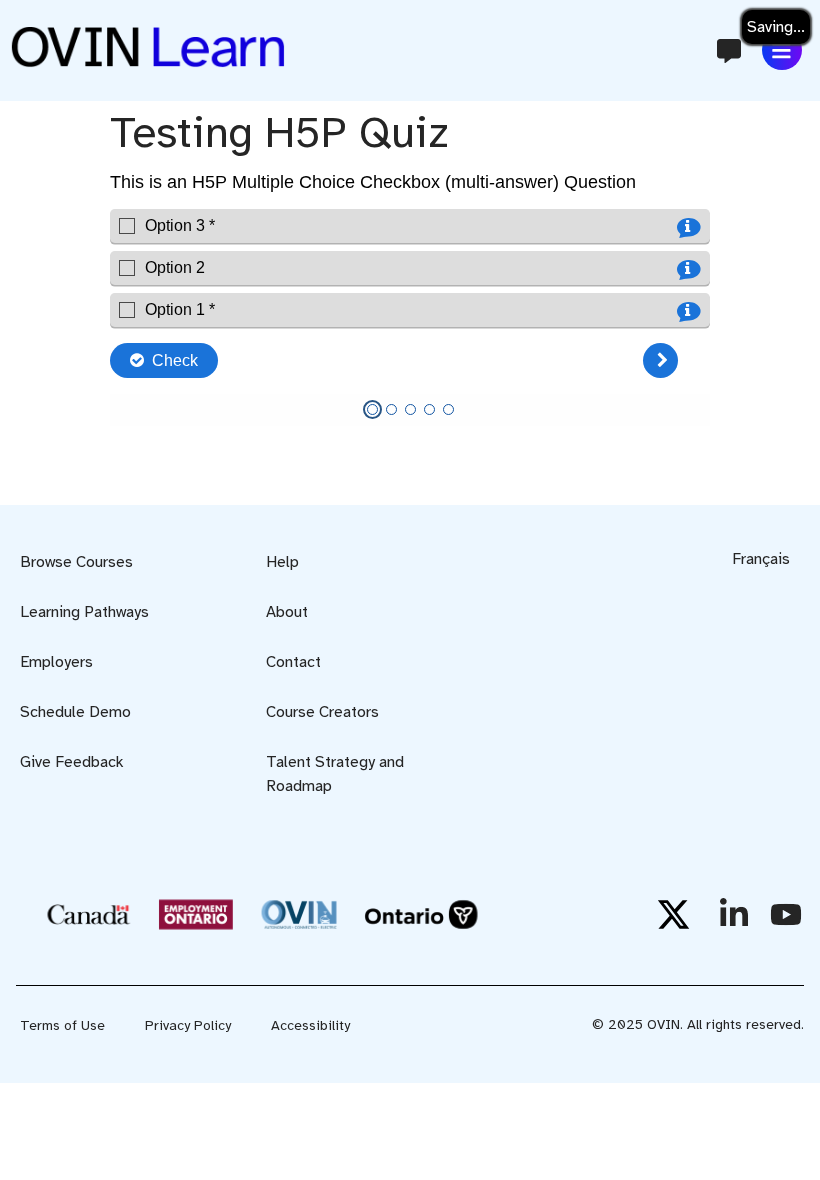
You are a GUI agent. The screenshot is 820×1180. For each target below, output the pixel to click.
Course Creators (322, 712)
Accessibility (310, 1025)
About (287, 612)
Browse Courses (76, 562)
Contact (293, 662)
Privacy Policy (188, 1025)
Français (761, 559)
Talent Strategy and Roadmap (335, 774)
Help (282, 562)
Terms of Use (62, 1025)
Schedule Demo (75, 712)
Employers (56, 662)
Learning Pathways (84, 612)
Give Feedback (72, 762)
